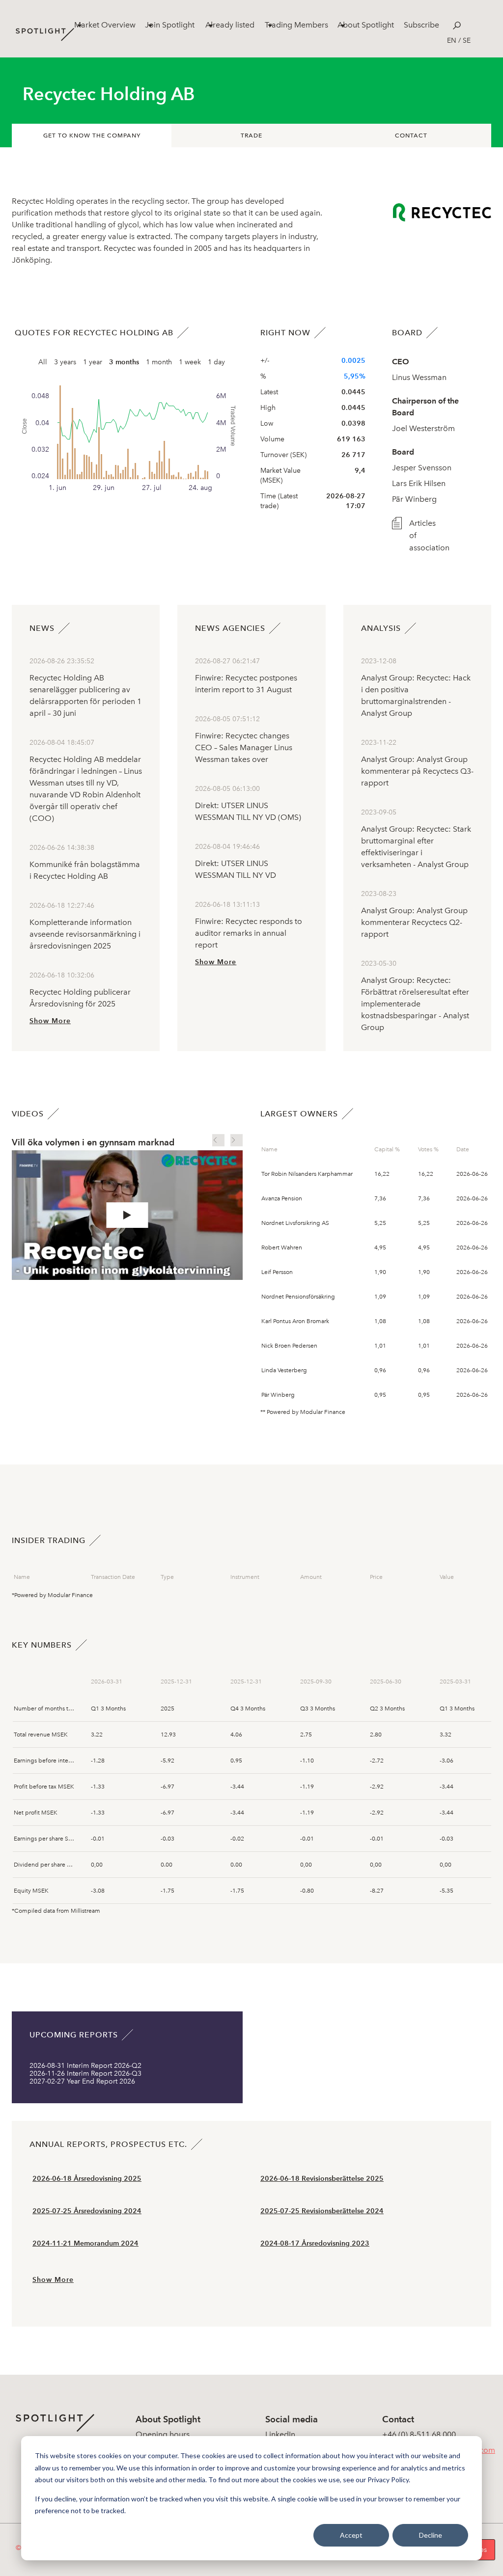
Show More (50, 1021)
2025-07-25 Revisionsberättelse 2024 (322, 2211)
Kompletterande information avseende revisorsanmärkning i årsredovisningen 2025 (85, 934)
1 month (159, 362)
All (43, 362)
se (467, 41)
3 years (65, 362)
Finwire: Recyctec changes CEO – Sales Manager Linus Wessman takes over (244, 747)
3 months (124, 362)
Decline (431, 2535)
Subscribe (421, 25)
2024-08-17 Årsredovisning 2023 (315, 2243)
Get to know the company (92, 136)
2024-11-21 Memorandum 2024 (85, 2243)
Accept (351, 2535)
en (452, 41)
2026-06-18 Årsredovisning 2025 (87, 2179)
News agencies (230, 628)
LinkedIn (280, 2434)
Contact (411, 136)
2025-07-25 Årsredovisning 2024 (87, 2211)
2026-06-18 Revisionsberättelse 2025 (322, 2179)
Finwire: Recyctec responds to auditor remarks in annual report (249, 933)
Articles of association (422, 535)
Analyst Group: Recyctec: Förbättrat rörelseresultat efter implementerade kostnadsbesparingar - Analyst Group (415, 1004)
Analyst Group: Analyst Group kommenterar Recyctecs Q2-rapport (414, 922)
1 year (93, 362)
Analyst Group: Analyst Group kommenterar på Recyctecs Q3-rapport (417, 771)
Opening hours (163, 2434)
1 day (216, 362)
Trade (251, 136)
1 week (190, 362)
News (42, 628)
